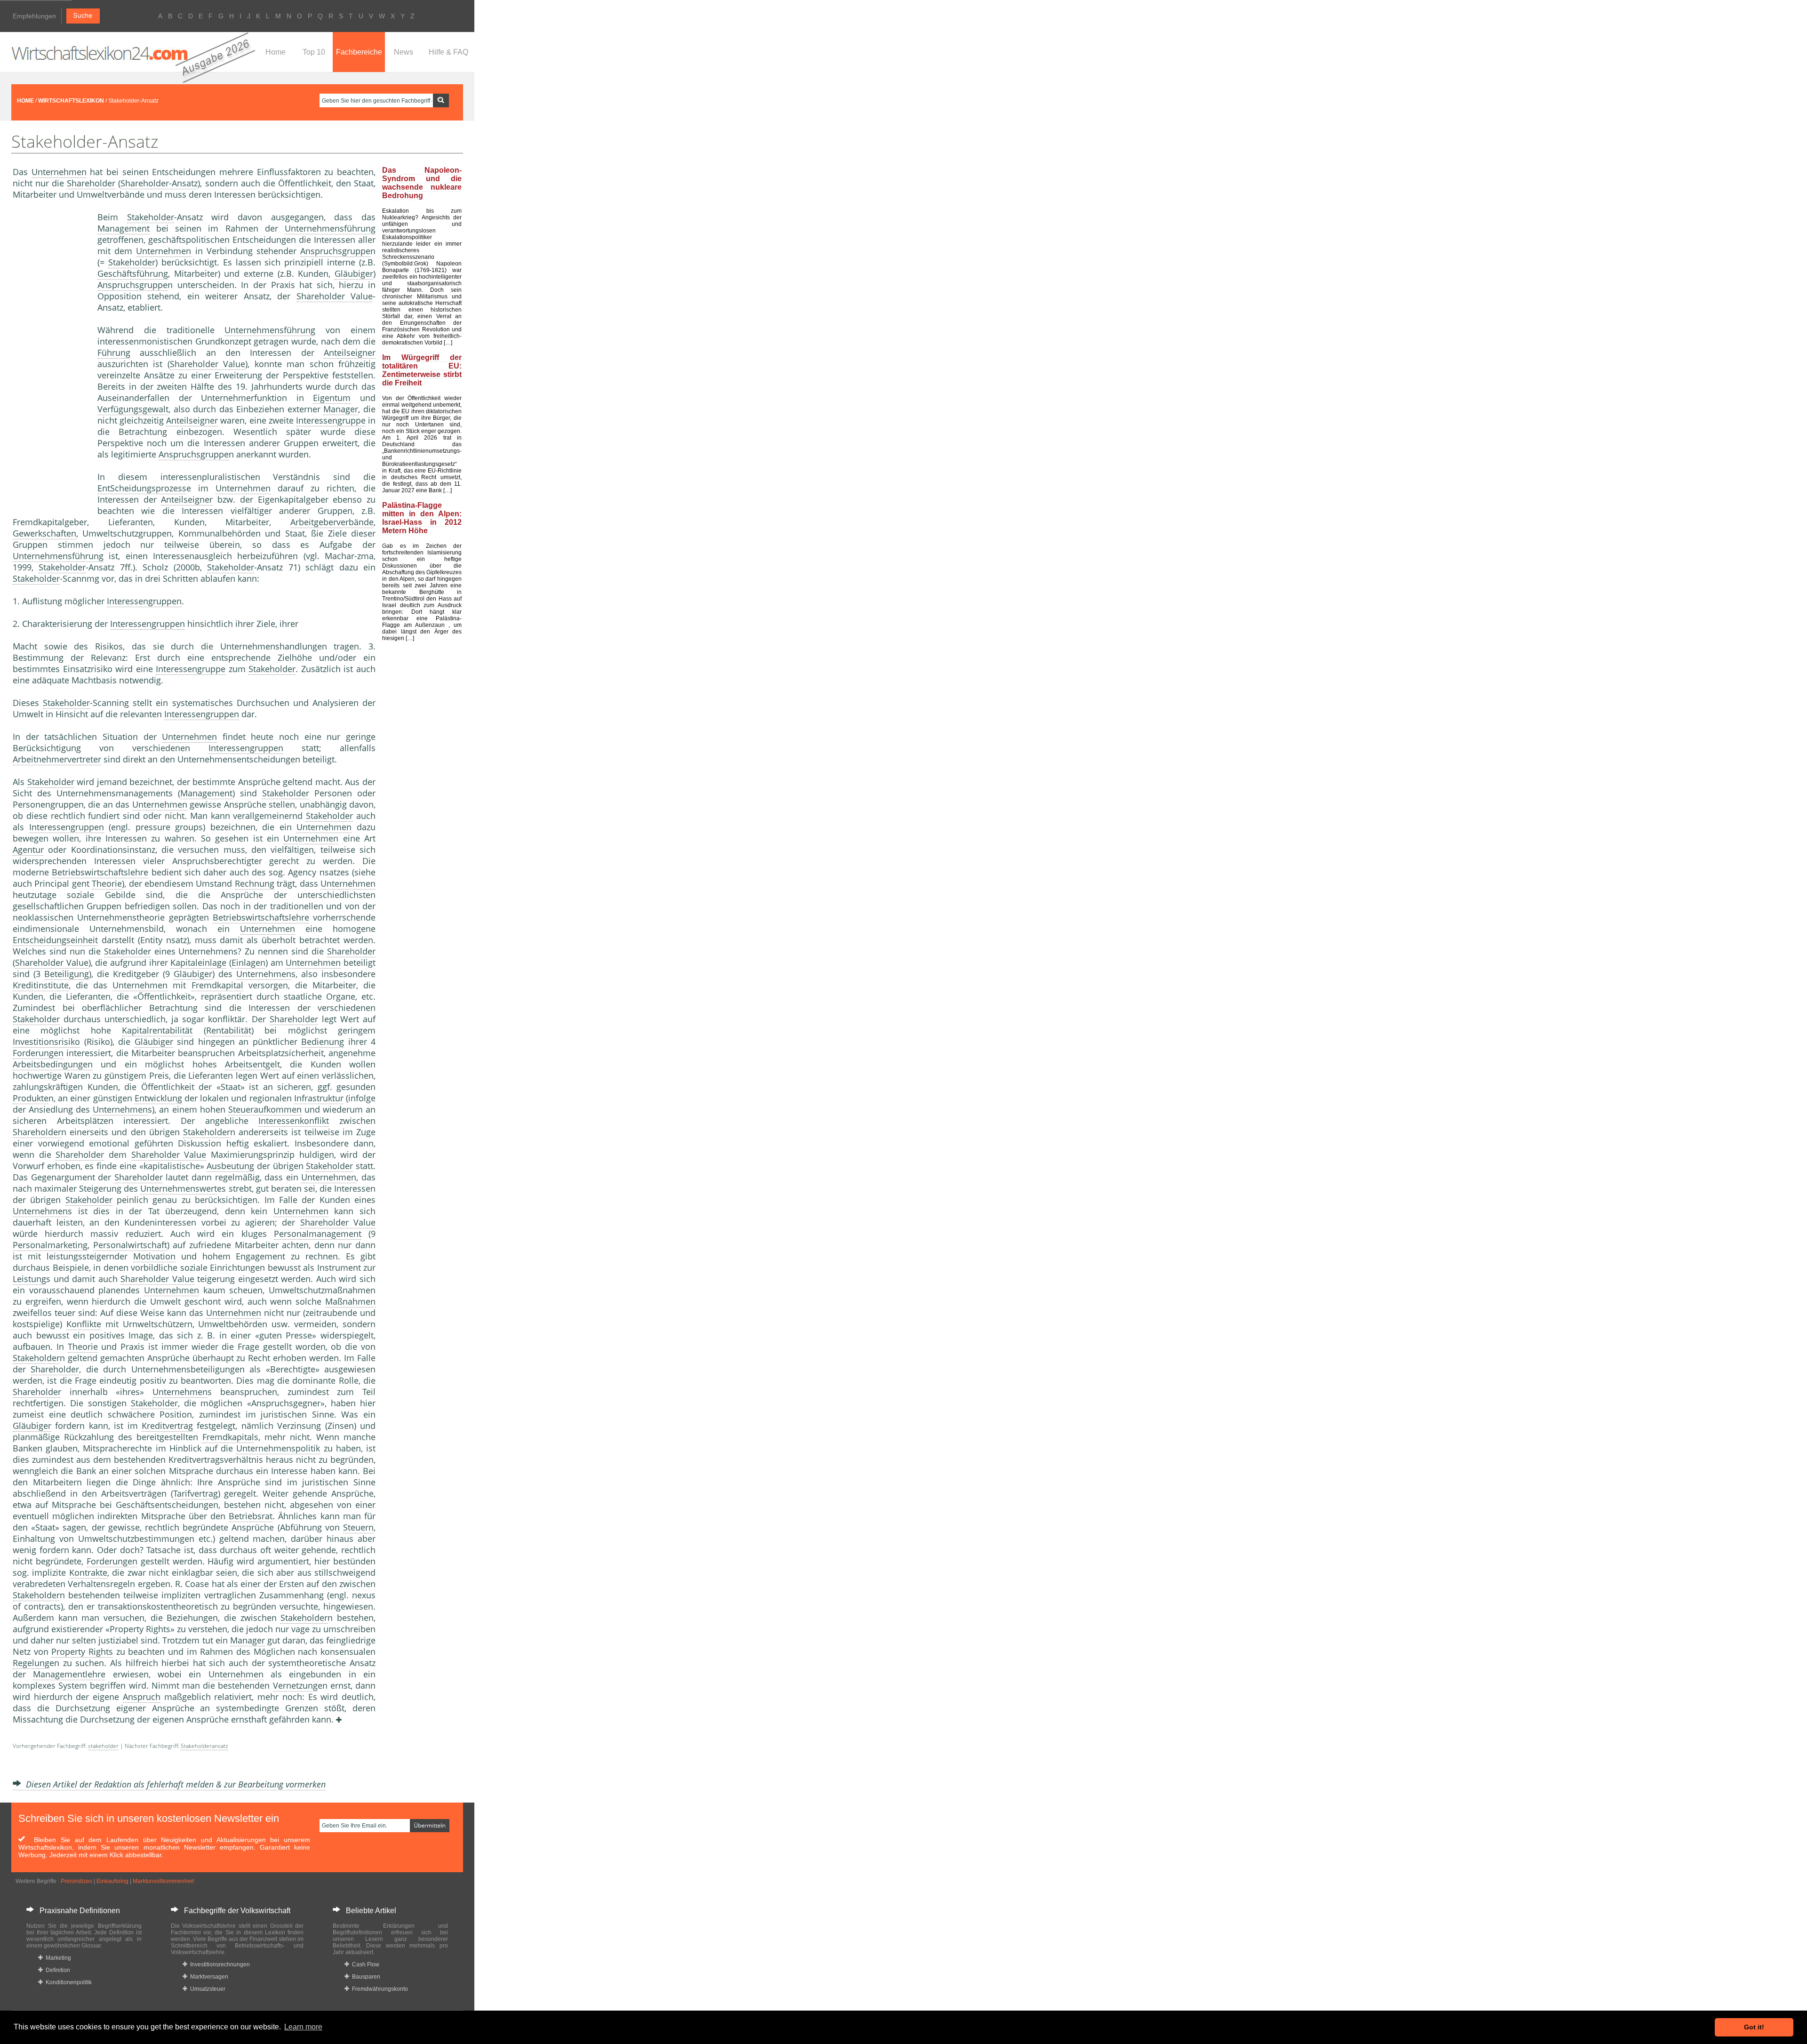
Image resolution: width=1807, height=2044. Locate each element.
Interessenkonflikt (294, 1121)
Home (276, 52)
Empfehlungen (34, 16)
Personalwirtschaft (130, 1245)
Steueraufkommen (265, 1109)
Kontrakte (88, 1572)
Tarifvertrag (196, 1493)
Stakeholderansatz (204, 1746)
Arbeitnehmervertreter (57, 759)
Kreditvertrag (167, 1426)
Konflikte (84, 1324)
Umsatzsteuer (206, 1989)
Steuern (358, 1527)
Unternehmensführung (330, 228)
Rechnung (255, 883)
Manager (341, 409)
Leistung (29, 1279)
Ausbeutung (230, 1166)
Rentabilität (229, 1030)
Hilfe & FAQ (448, 52)
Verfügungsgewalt (133, 409)
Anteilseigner (350, 353)
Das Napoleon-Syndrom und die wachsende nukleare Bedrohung (422, 183)
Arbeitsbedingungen (53, 1064)
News (404, 52)
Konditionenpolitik (67, 1982)
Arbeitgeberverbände (332, 522)
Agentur (28, 850)
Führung (114, 353)
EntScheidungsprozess (142, 488)
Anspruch (142, 1697)
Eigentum (332, 398)
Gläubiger (354, 273)
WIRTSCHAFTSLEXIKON (71, 101)
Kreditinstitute (41, 985)
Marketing (57, 1958)
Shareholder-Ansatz (159, 183)
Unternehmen (59, 172)
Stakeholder (151, 217)
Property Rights (82, 1651)
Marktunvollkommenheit (163, 1881)
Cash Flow (364, 1964)
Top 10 (314, 52)
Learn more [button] (303, 2027)
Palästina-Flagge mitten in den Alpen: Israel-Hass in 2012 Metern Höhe (422, 518)
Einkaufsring (112, 1881)
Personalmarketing (50, 1245)
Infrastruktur (319, 1098)
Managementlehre (69, 1674)
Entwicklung (158, 1098)
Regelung (31, 1663)
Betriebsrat (251, 1516)
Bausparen (365, 1977)
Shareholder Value (335, 296)
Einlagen (248, 962)
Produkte (31, 1098)
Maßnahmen (350, 1301)
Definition (56, 1970)
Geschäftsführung (133, 273)
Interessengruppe (331, 420)
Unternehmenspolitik (278, 1448)
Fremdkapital (217, 985)
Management (124, 228)
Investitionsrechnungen (219, 1964)
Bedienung (323, 1042)
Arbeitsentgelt (252, 1064)
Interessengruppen (144, 601)
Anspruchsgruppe (335, 251)
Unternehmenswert (179, 1188)
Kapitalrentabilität (157, 1030)
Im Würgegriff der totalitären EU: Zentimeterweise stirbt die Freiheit (422, 370)
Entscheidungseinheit (55, 940)
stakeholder (103, 1746)
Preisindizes (76, 1881)
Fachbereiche (359, 52)
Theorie (107, 883)
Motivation (154, 1256)
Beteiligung (67, 974)
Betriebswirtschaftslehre (100, 872)
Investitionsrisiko (46, 1042)
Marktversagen (208, 1977)
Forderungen (38, 1053)
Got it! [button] (1754, 2027)
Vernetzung (295, 1685)
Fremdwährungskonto (379, 1989)
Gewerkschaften (44, 533)
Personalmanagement (318, 1234)
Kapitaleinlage (198, 962)
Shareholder (91, 183)
